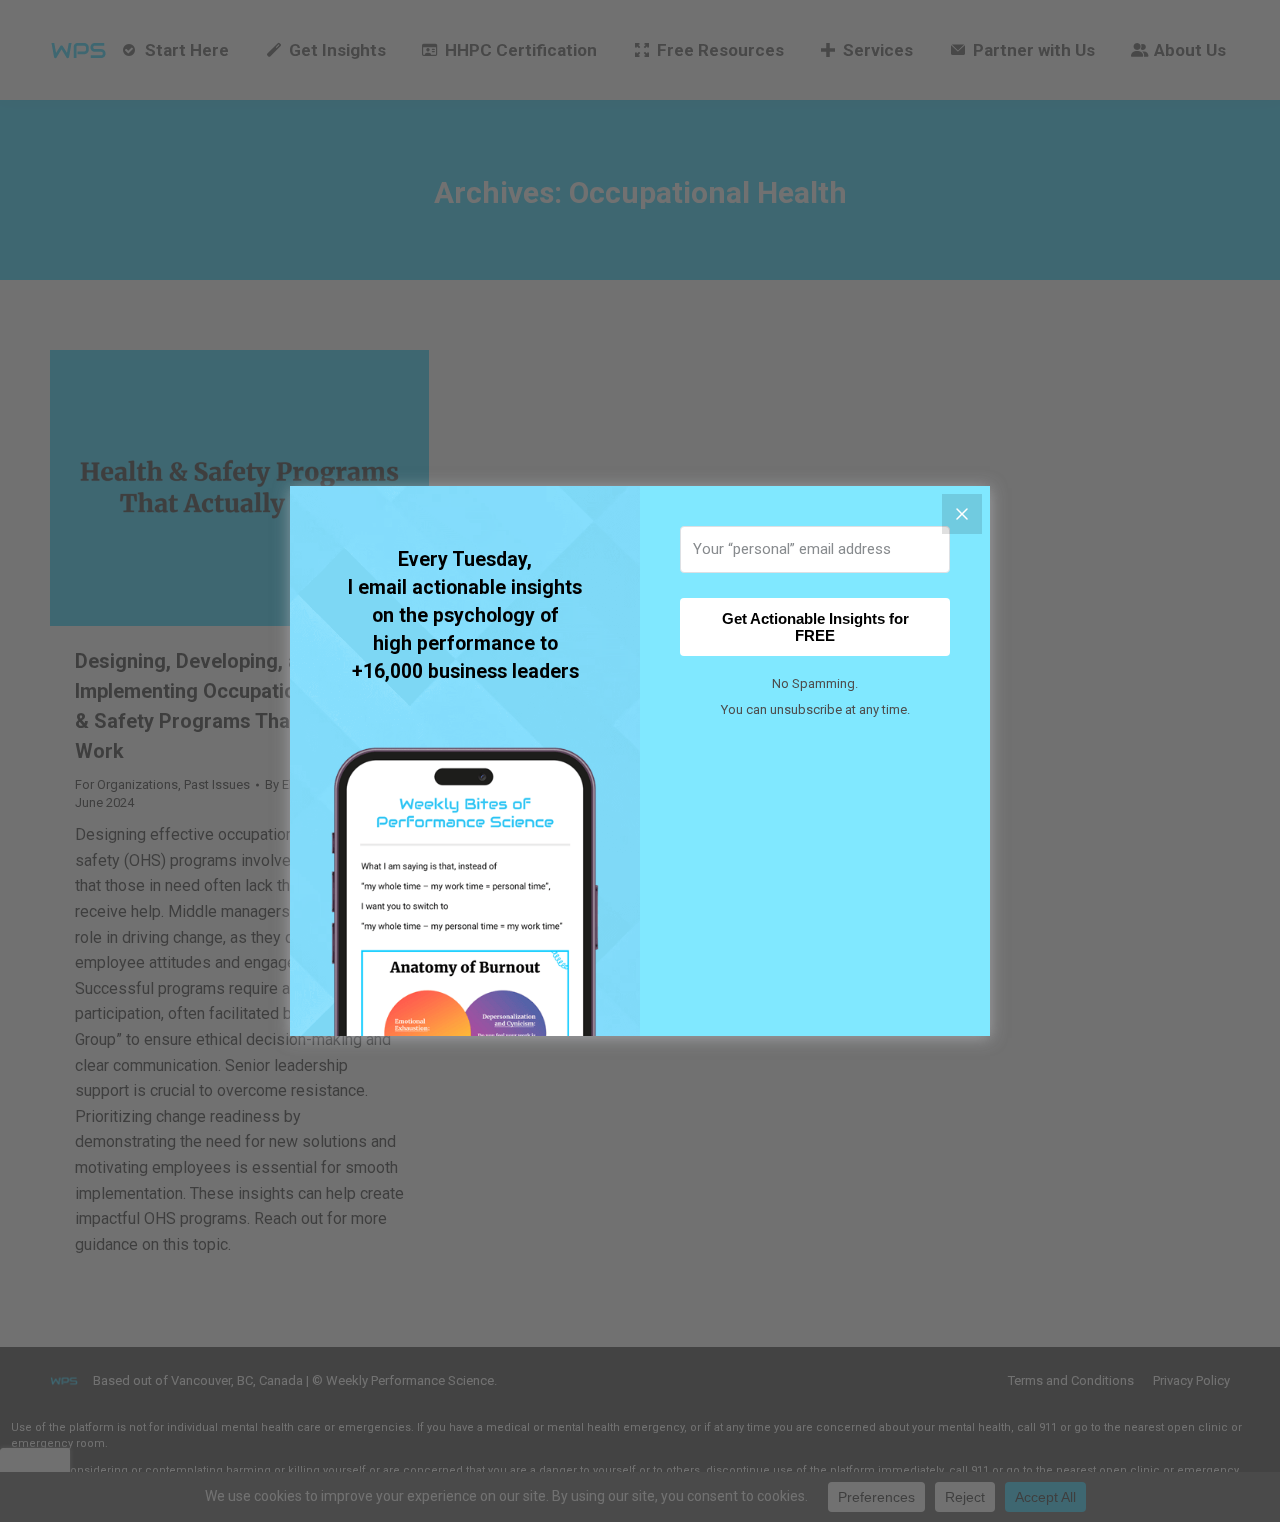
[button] (465, 1020)
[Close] (962, 514)
